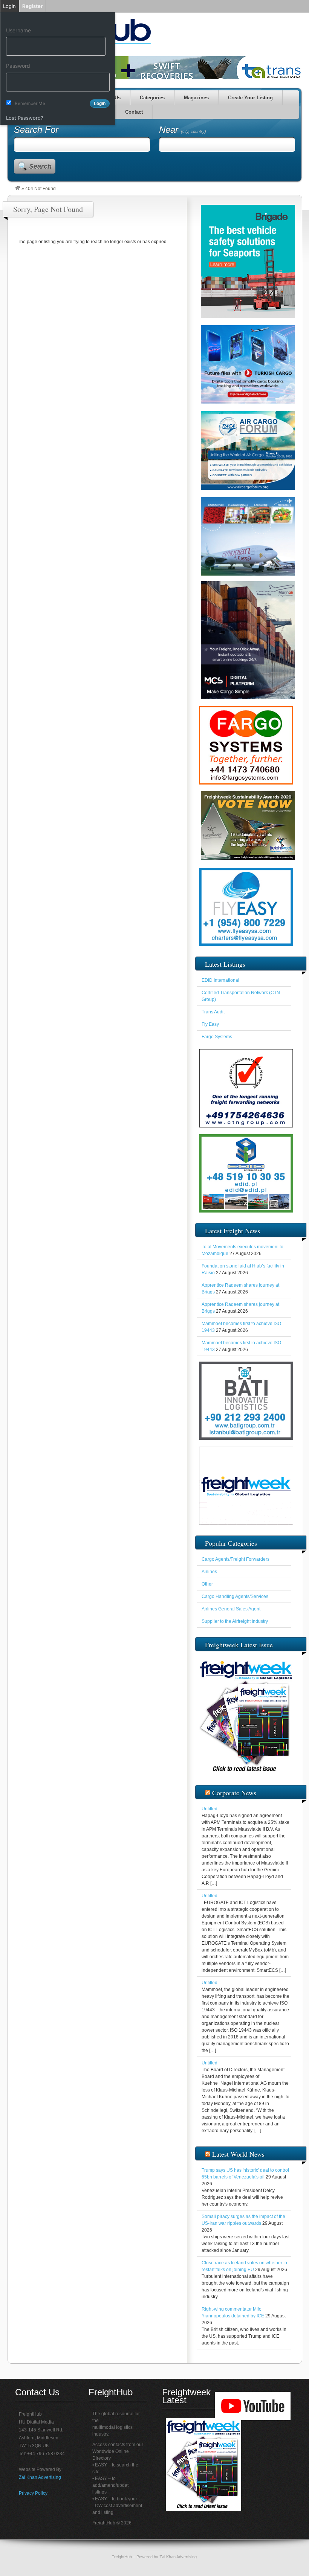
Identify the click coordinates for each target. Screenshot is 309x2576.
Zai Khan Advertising (40, 2477)
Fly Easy (210, 1024)
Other (207, 1584)
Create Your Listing (250, 98)
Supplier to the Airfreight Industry (235, 1621)
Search (40, 166)
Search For (36, 130)
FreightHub (122, 2557)
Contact (134, 112)
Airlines (209, 1572)
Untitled (210, 1809)
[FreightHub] (18, 189)
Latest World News (238, 2154)
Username (18, 30)
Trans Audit (213, 1012)
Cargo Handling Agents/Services (235, 1596)
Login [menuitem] (9, 6)
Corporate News (234, 1793)
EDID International (220, 980)
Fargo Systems (217, 1037)
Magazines (196, 98)
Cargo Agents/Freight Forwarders (236, 1559)
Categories (152, 98)
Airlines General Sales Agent (231, 1609)
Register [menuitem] (32, 6)
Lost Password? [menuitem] (25, 118)
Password (18, 66)
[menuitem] (58, 19)
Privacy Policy (33, 2493)
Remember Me (30, 103)
